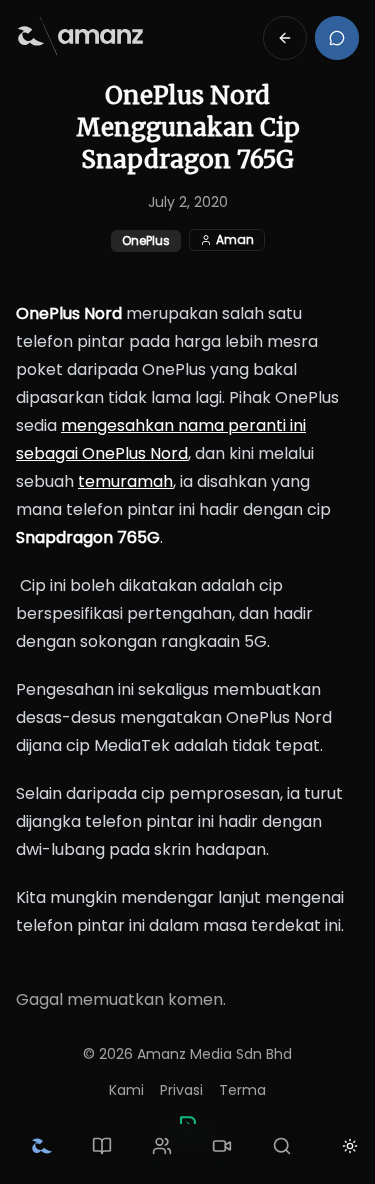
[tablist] (162, 1146)
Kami (126, 1090)
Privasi (181, 1090)
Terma (242, 1090)
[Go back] (285, 38)
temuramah (125, 481)
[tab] (42, 1146)
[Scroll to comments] (337, 38)
